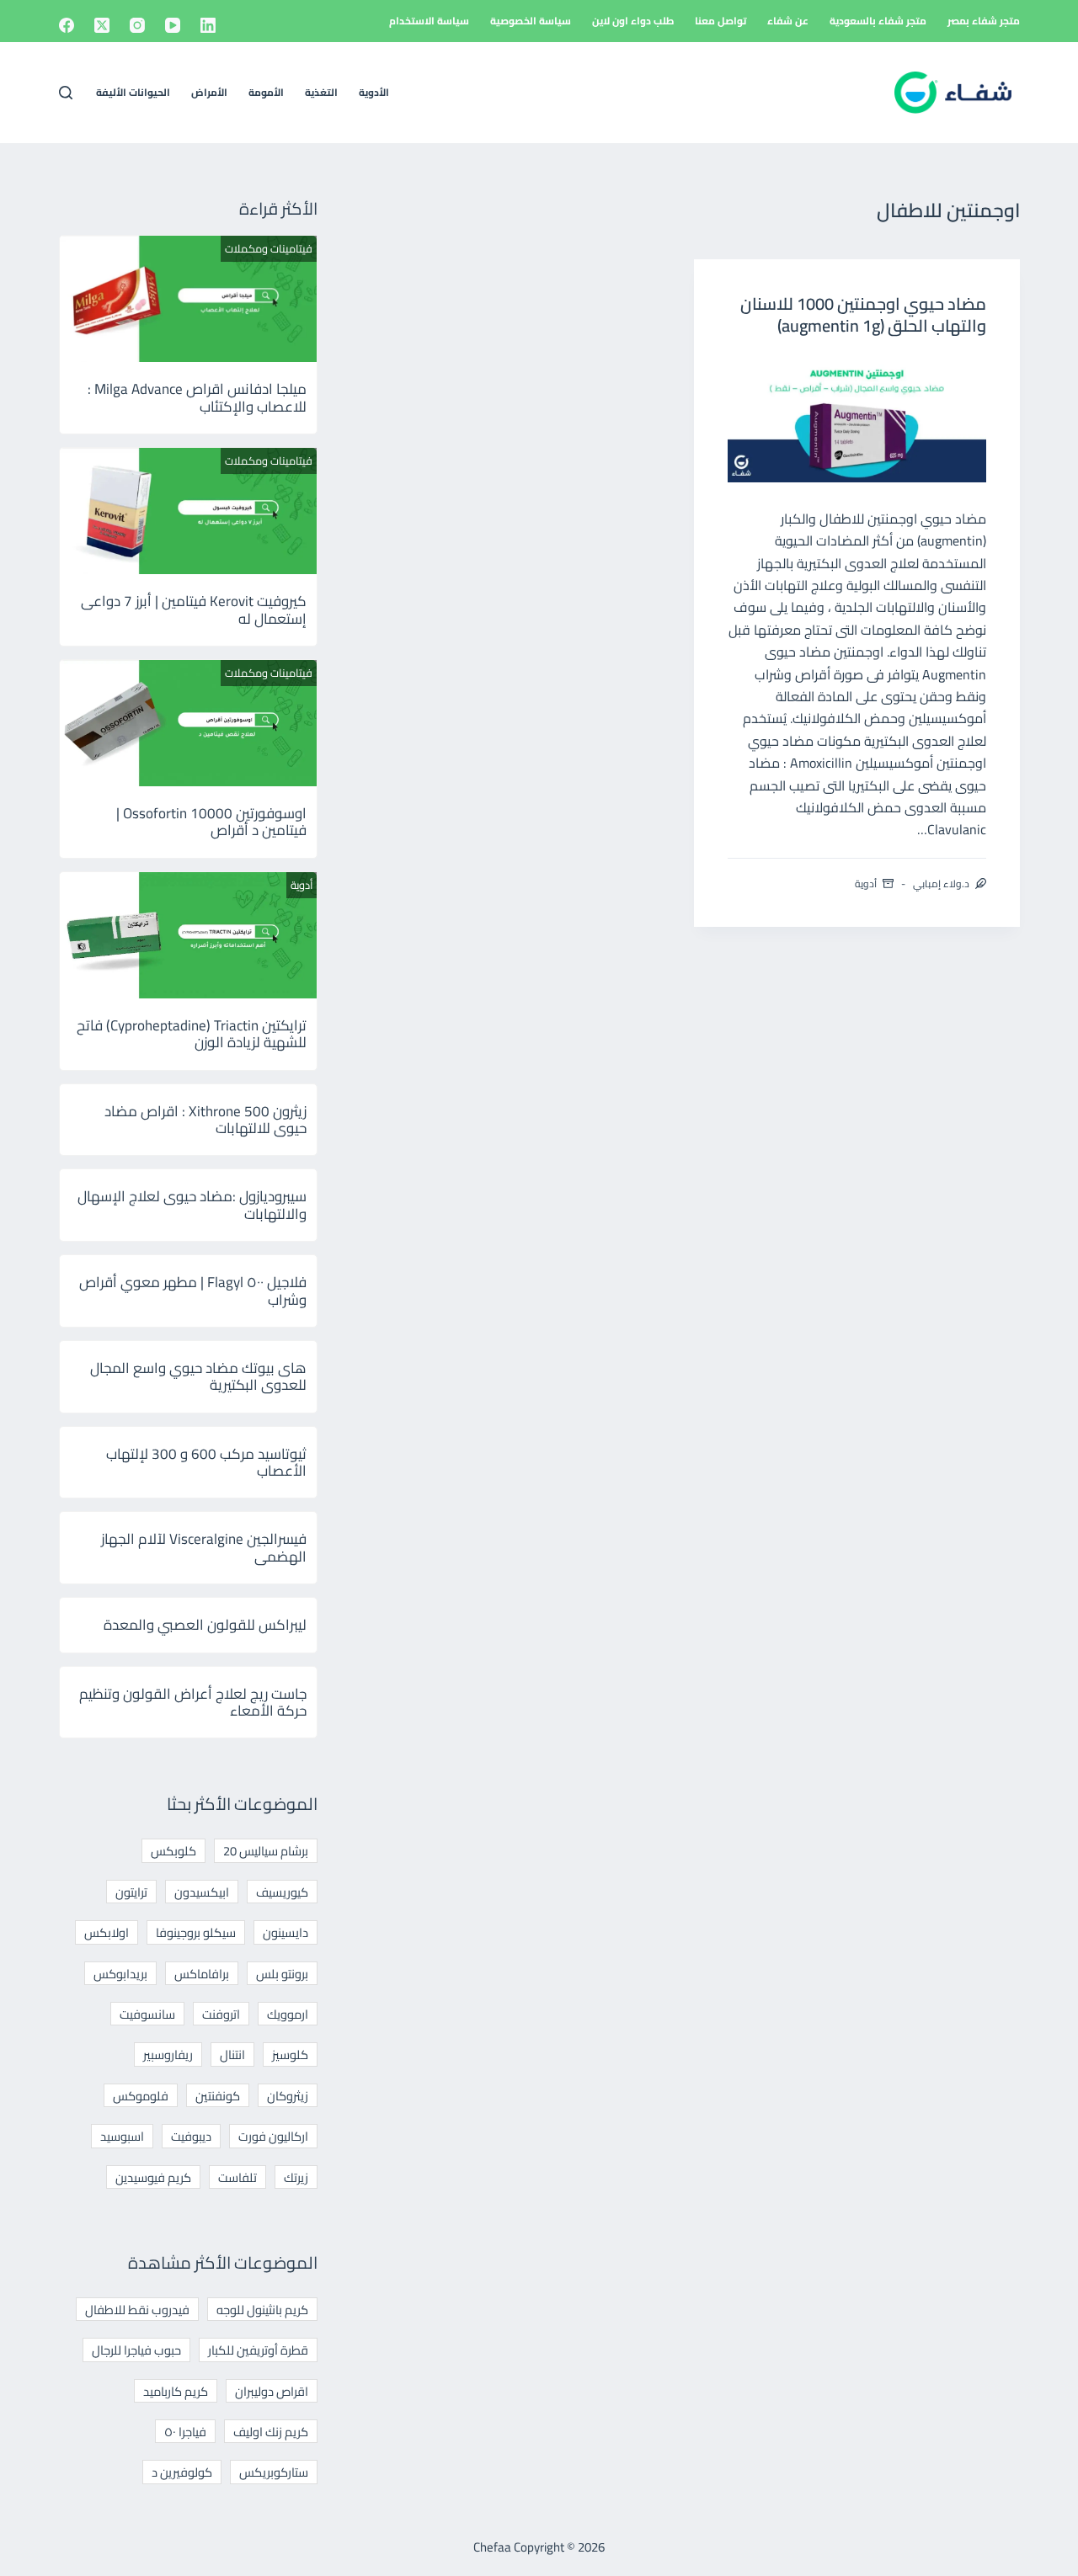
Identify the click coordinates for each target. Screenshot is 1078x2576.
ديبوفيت (191, 2136)
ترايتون (131, 1892)
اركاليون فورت (273, 2136)
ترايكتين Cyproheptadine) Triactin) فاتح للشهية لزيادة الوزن (192, 1034)
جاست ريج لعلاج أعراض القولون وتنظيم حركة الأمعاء (193, 1702)
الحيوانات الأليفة (133, 92)
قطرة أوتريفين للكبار (258, 2350)
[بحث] (66, 93)
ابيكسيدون (202, 1892)
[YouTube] (173, 25)
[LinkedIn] (208, 25)
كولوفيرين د (182, 2472)
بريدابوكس (120, 1974)
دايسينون (286, 1932)
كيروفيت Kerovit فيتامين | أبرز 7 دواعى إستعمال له (194, 609)
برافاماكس (202, 1974)
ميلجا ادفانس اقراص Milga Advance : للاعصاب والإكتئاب (197, 397)
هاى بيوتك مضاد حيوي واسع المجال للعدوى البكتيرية (198, 1376)
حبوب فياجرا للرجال (136, 2350)
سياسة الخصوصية (531, 21)
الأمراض (209, 92)
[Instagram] (137, 25)
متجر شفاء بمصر (984, 21)
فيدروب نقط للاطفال (137, 2310)
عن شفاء (788, 21)
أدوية (866, 884)
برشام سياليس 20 (266, 1851)
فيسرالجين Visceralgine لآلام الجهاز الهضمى (204, 1547)
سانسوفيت (147, 2014)
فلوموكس (141, 2096)
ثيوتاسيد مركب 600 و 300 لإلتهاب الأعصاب (206, 1462)
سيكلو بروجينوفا (196, 1932)
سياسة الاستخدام (429, 21)
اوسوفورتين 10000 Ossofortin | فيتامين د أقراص (211, 822)
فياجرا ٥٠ (185, 2432)
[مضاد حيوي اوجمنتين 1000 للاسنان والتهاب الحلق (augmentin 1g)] (857, 418)
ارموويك (288, 2014)
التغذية (321, 92)
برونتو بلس (282, 1974)
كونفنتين (218, 2096)
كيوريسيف (282, 1892)
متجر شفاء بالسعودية (878, 21)
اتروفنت (221, 2014)
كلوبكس (173, 1851)
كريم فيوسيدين (153, 2177)
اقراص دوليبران (272, 2391)
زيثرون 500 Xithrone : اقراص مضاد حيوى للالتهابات (205, 1120)
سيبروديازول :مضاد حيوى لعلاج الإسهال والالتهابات (192, 1205)
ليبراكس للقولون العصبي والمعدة (205, 1625)
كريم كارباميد (176, 2391)
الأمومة (266, 92)
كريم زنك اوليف (271, 2432)
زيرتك (296, 2177)
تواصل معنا (720, 21)
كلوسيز (290, 2054)
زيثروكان (288, 2096)
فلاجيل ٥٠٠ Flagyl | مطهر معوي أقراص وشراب (193, 1291)
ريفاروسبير (168, 2054)
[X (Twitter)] (102, 25)
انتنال (232, 2054)
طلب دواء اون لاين (633, 21)
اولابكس (107, 1932)
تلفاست (237, 2177)
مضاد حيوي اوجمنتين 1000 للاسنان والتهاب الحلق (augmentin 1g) (863, 314)
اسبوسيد (122, 2136)
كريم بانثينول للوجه (262, 2310)
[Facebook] (67, 25)
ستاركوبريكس (274, 2472)
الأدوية (374, 92)
